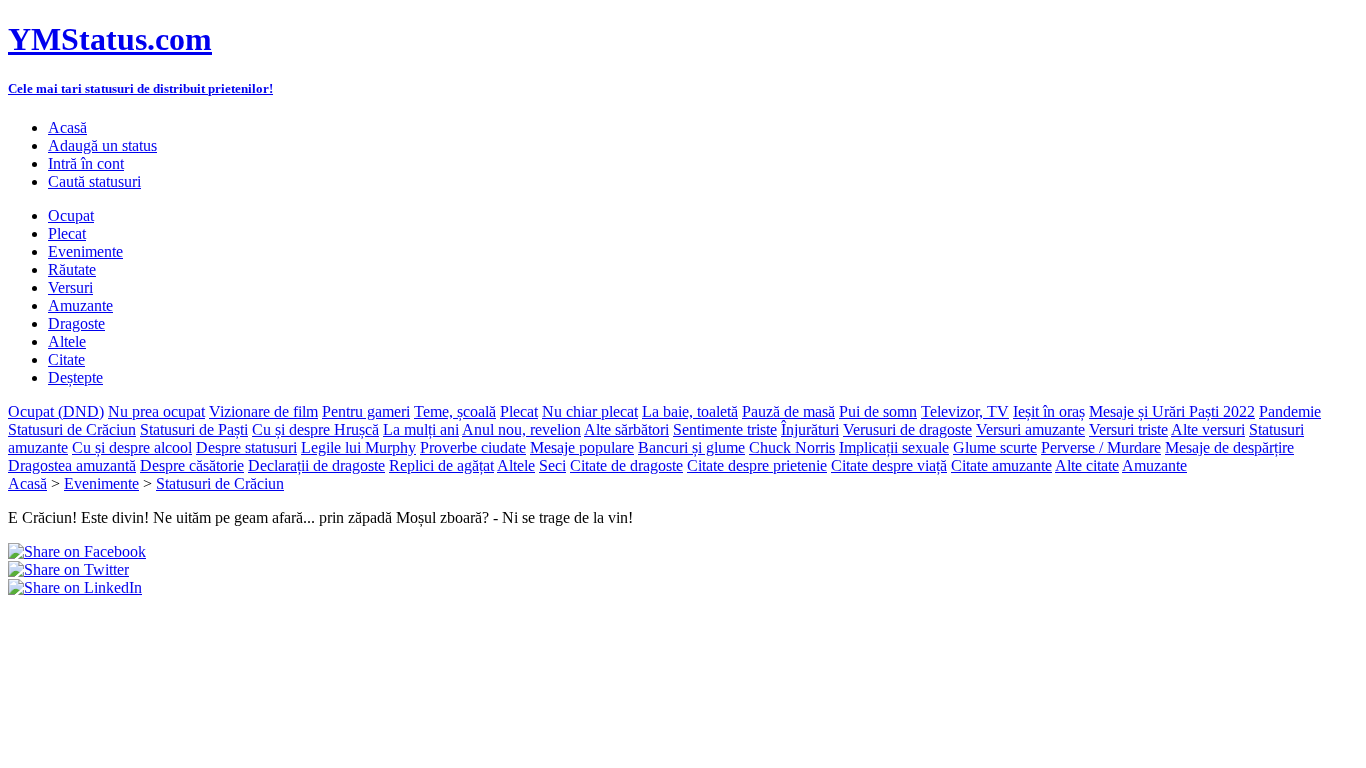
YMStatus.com (110, 39)
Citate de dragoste (626, 465)
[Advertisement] (242, 627)
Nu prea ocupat (156, 411)
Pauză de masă (788, 411)
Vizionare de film (263, 411)
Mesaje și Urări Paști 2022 (1172, 411)
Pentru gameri (366, 411)
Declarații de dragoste (316, 465)
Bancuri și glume (691, 447)
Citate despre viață (889, 465)
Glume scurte (995, 447)
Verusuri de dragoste (907, 429)
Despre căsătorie (192, 465)
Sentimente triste (725, 429)
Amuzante (80, 305)
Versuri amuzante (1030, 429)
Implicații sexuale (894, 447)
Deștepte (75, 377)
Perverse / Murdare (1101, 447)
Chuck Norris (792, 447)
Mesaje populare (582, 447)
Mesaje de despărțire (1229, 447)
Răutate (72, 269)
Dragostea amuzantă (72, 465)
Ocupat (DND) (56, 411)
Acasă (67, 127)
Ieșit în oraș (1049, 411)
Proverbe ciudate (473, 447)
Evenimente (85, 251)
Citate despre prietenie (757, 465)
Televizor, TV (965, 411)
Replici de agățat (441, 465)
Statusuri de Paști (194, 429)
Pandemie (1290, 411)
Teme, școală (455, 411)
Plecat (67, 233)
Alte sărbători (626, 429)
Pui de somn (878, 411)
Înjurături (810, 429)
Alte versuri (1208, 429)
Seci (552, 465)
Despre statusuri (246, 447)
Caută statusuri (94, 181)
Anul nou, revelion (521, 429)
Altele (67, 341)
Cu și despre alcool (132, 447)
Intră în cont (86, 163)
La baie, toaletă (690, 411)
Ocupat (71, 215)
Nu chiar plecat (590, 411)
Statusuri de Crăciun (72, 429)
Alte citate (1087, 465)
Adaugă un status (102, 145)
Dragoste (76, 323)
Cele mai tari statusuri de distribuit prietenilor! (140, 88)
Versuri (70, 287)
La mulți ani (421, 429)
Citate (66, 359)
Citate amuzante (1001, 465)
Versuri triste (1128, 429)
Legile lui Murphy (358, 447)
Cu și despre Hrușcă (315, 429)
